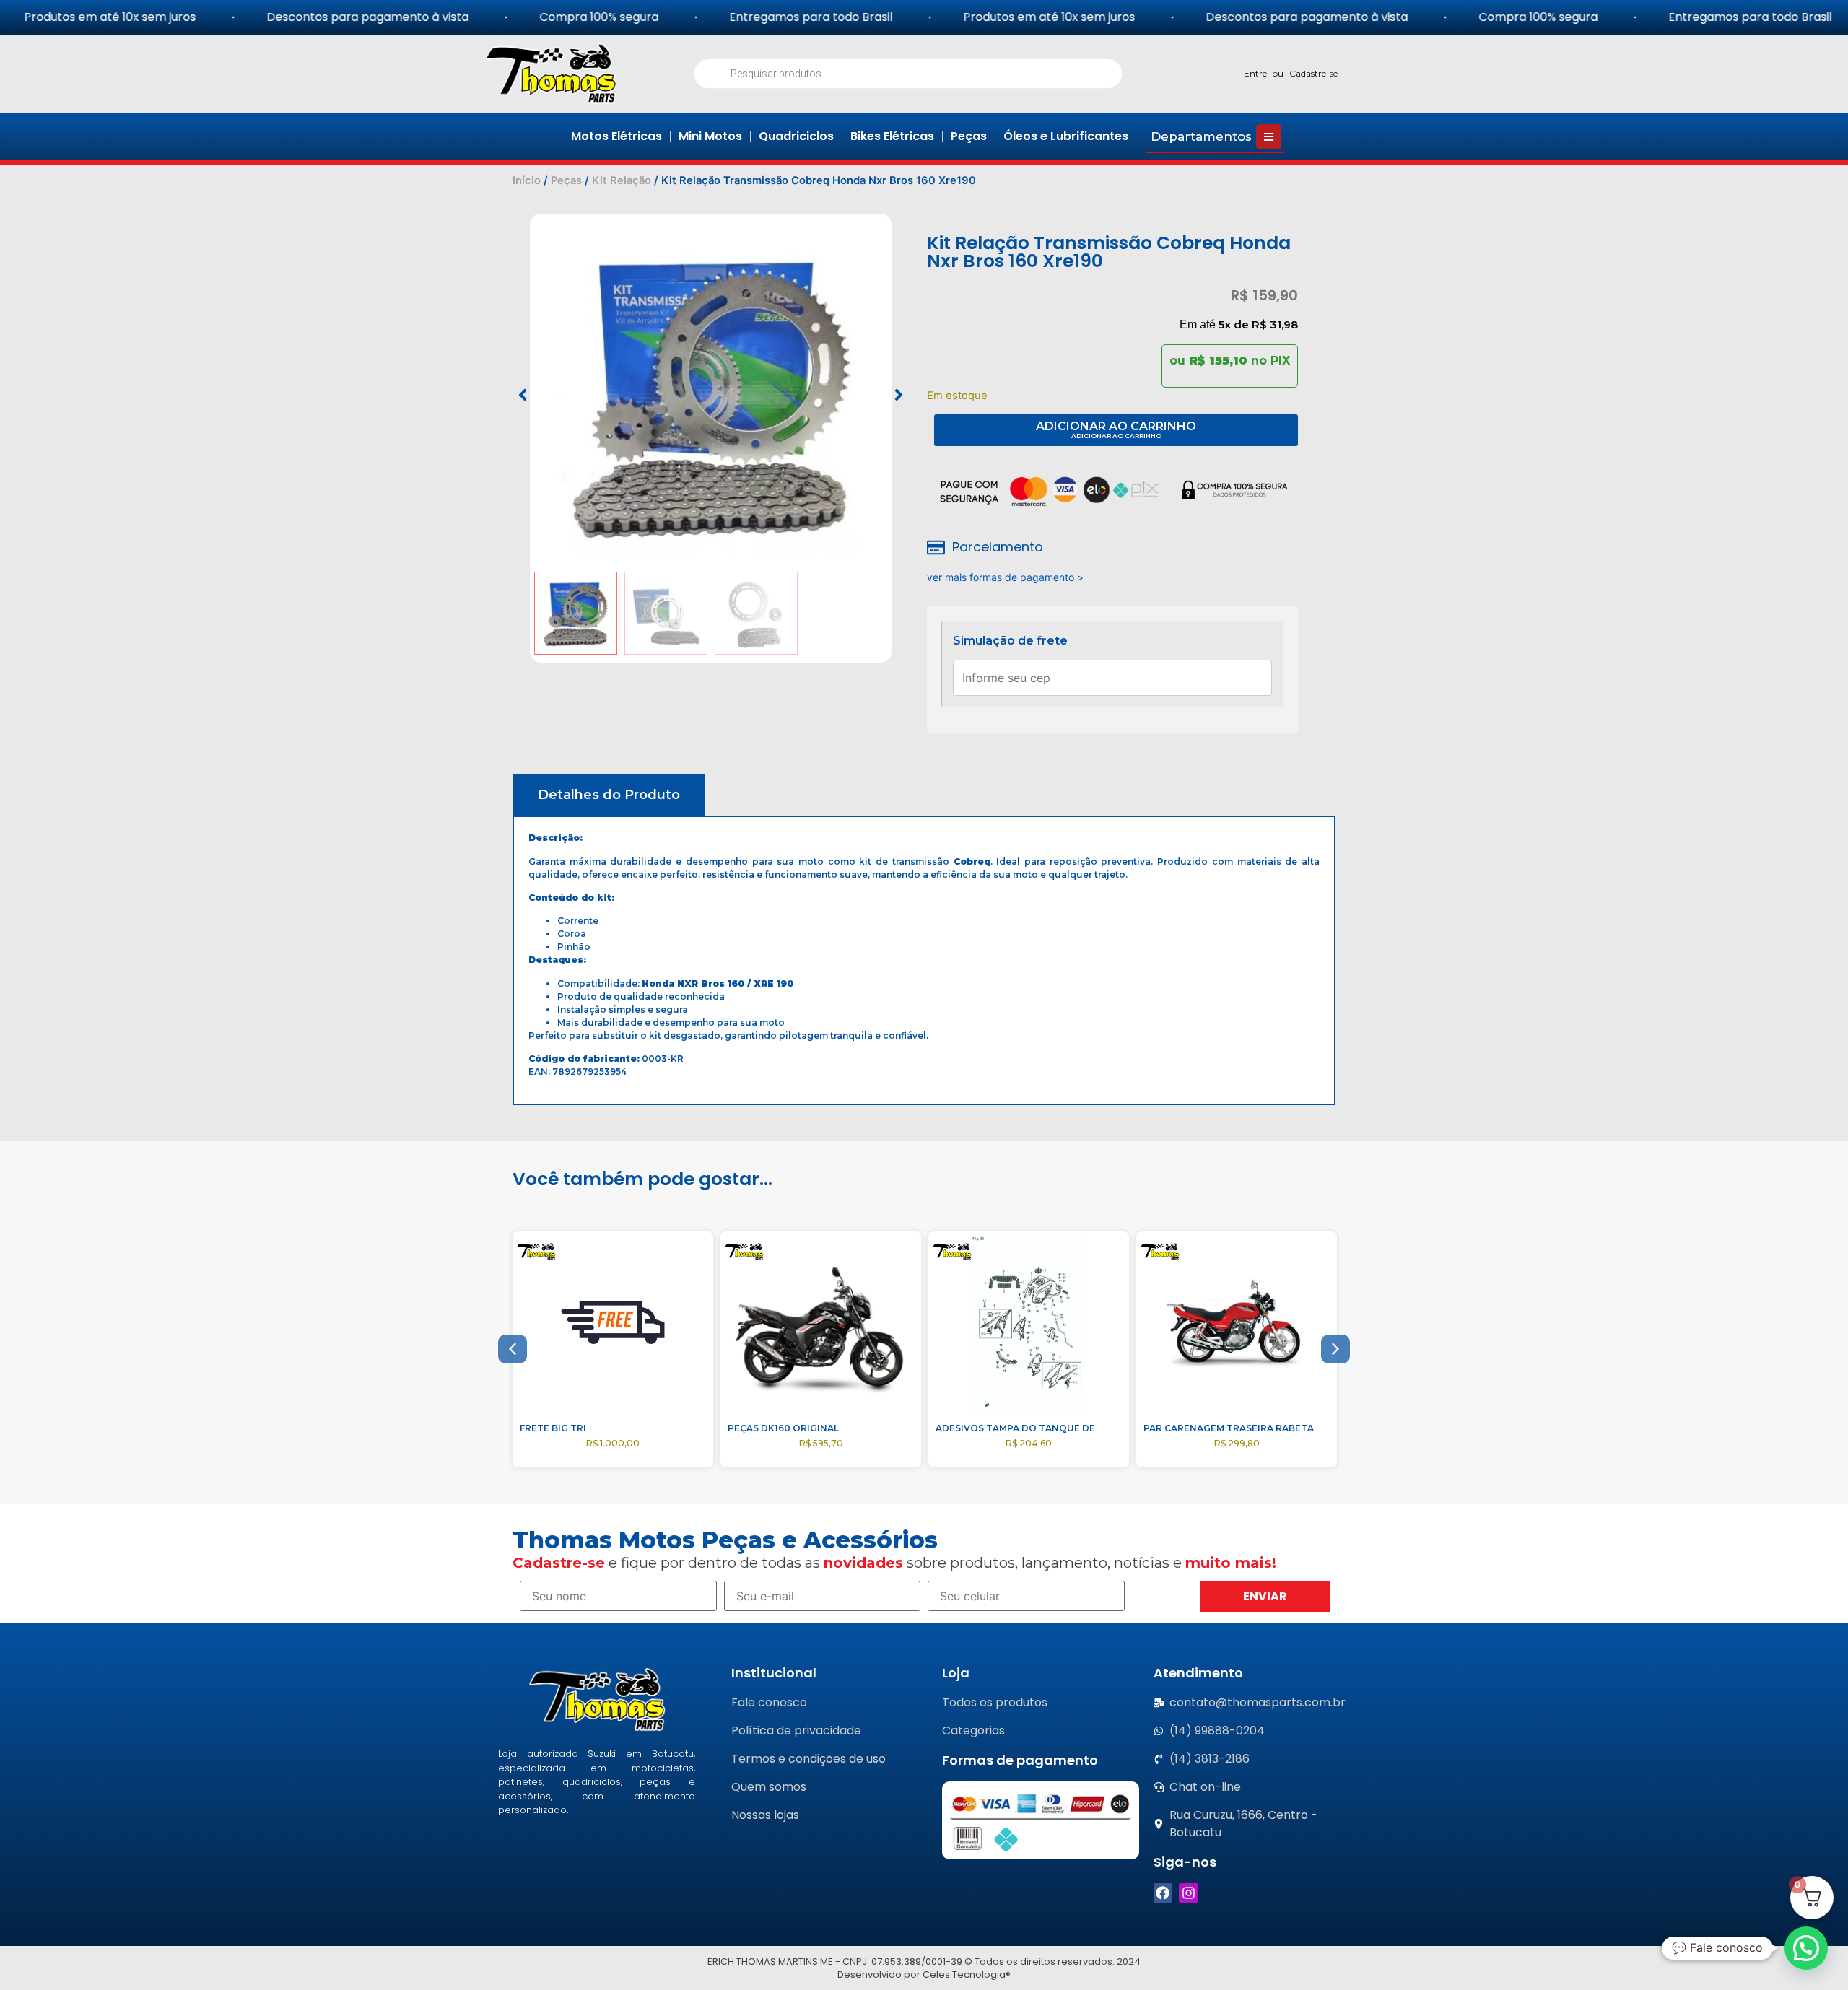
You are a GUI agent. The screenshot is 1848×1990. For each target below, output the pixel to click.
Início (527, 180)
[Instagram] (1189, 1893)
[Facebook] (1163, 1893)
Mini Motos (710, 136)
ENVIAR (1265, 1596)
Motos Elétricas (616, 136)
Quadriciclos (796, 136)
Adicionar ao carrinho (1116, 426)
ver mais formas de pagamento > (1005, 577)
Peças (969, 136)
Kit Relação (622, 180)
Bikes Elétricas (892, 136)
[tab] (609, 795)
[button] (523, 395)
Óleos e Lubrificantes (1066, 136)
